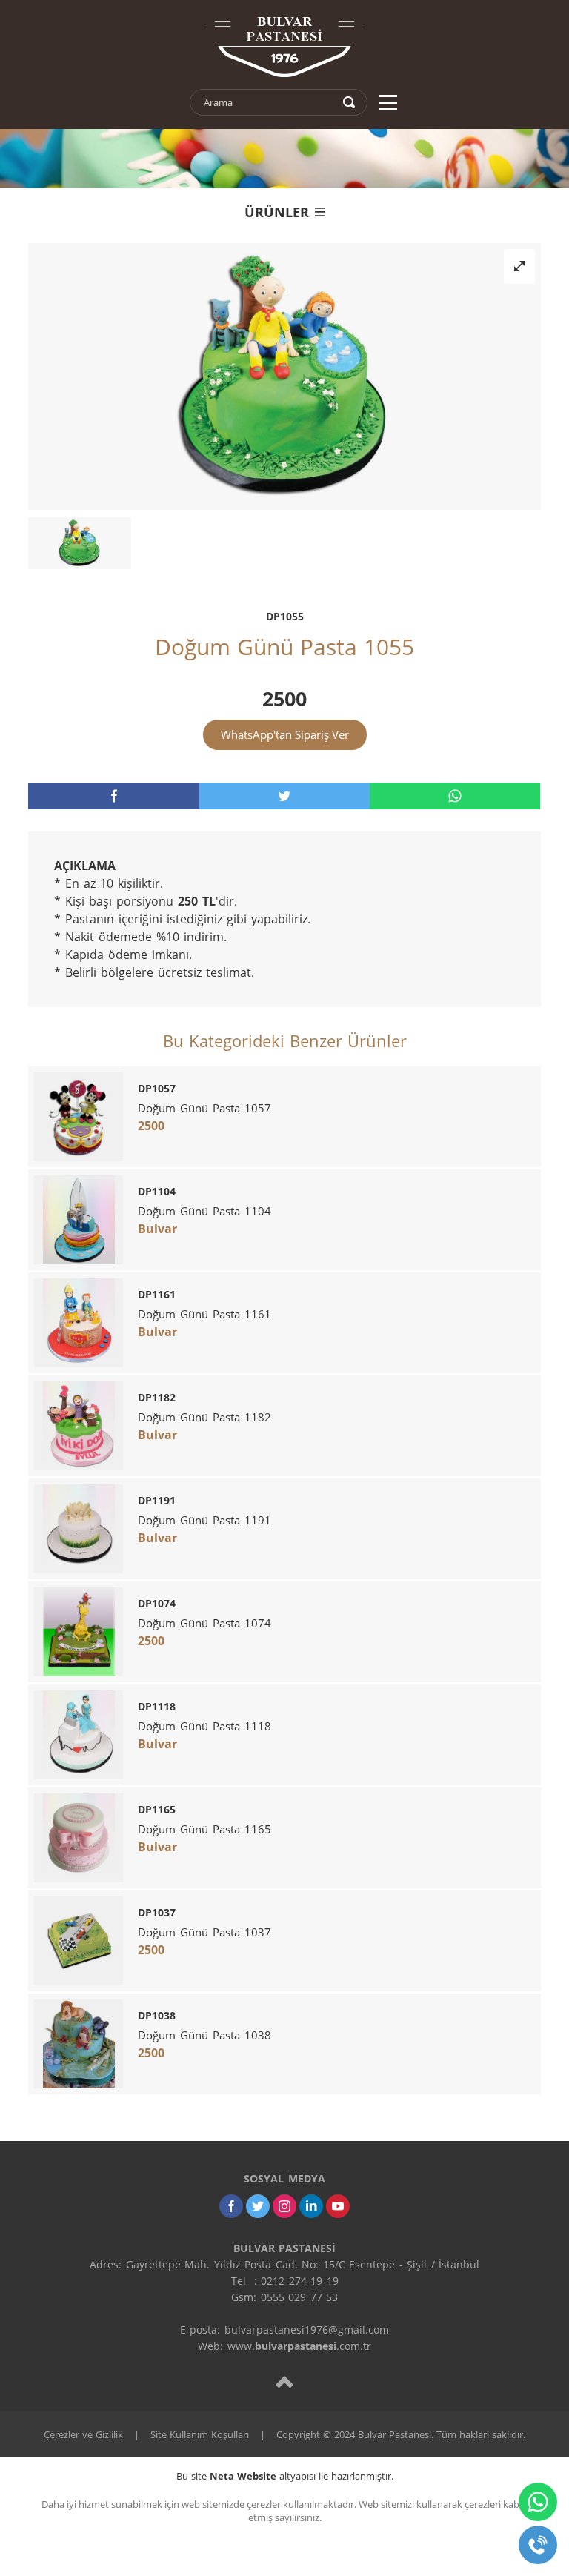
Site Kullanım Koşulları (200, 2434)
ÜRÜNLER (277, 212)
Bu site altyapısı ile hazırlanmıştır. (285, 2476)
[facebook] (113, 796)
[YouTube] (338, 2206)
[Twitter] (258, 2206)
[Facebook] (231, 2206)
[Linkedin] (311, 2206)
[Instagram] (284, 2206)
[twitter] (284, 796)
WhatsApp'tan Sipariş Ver (285, 734)
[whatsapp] (455, 796)
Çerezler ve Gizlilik (83, 2434)
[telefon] (538, 2545)
